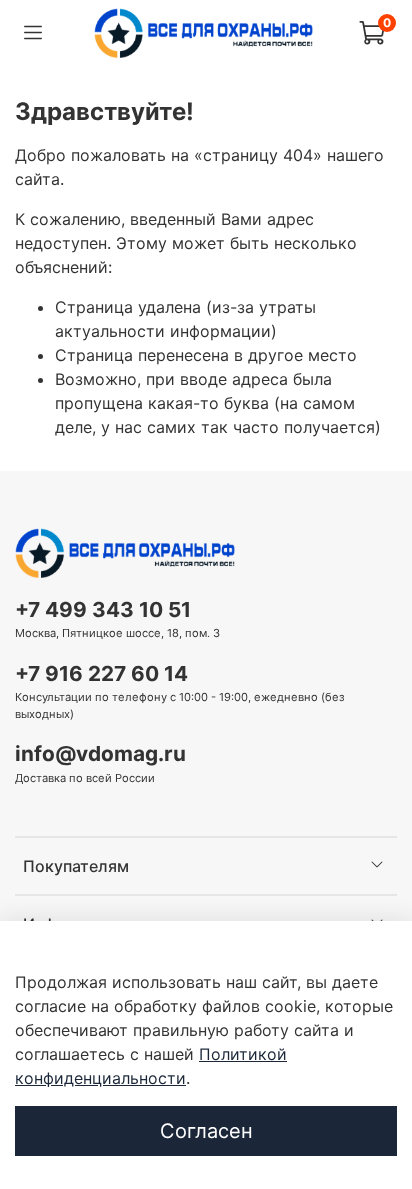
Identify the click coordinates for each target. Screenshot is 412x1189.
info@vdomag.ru (100, 753)
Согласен (206, 1131)
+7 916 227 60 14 (101, 673)
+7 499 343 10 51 (103, 609)
